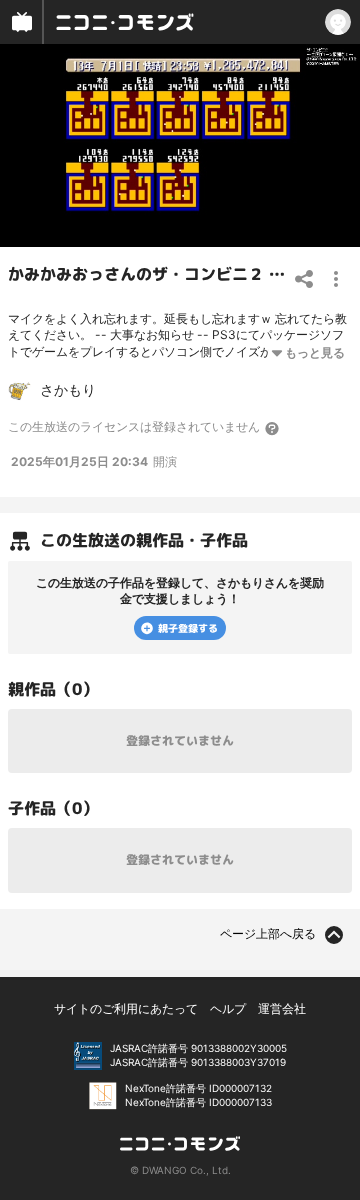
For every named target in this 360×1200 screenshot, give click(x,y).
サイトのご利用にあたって (126, 1008)
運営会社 (282, 1008)
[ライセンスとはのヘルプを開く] (273, 428)
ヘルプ (228, 1008)
